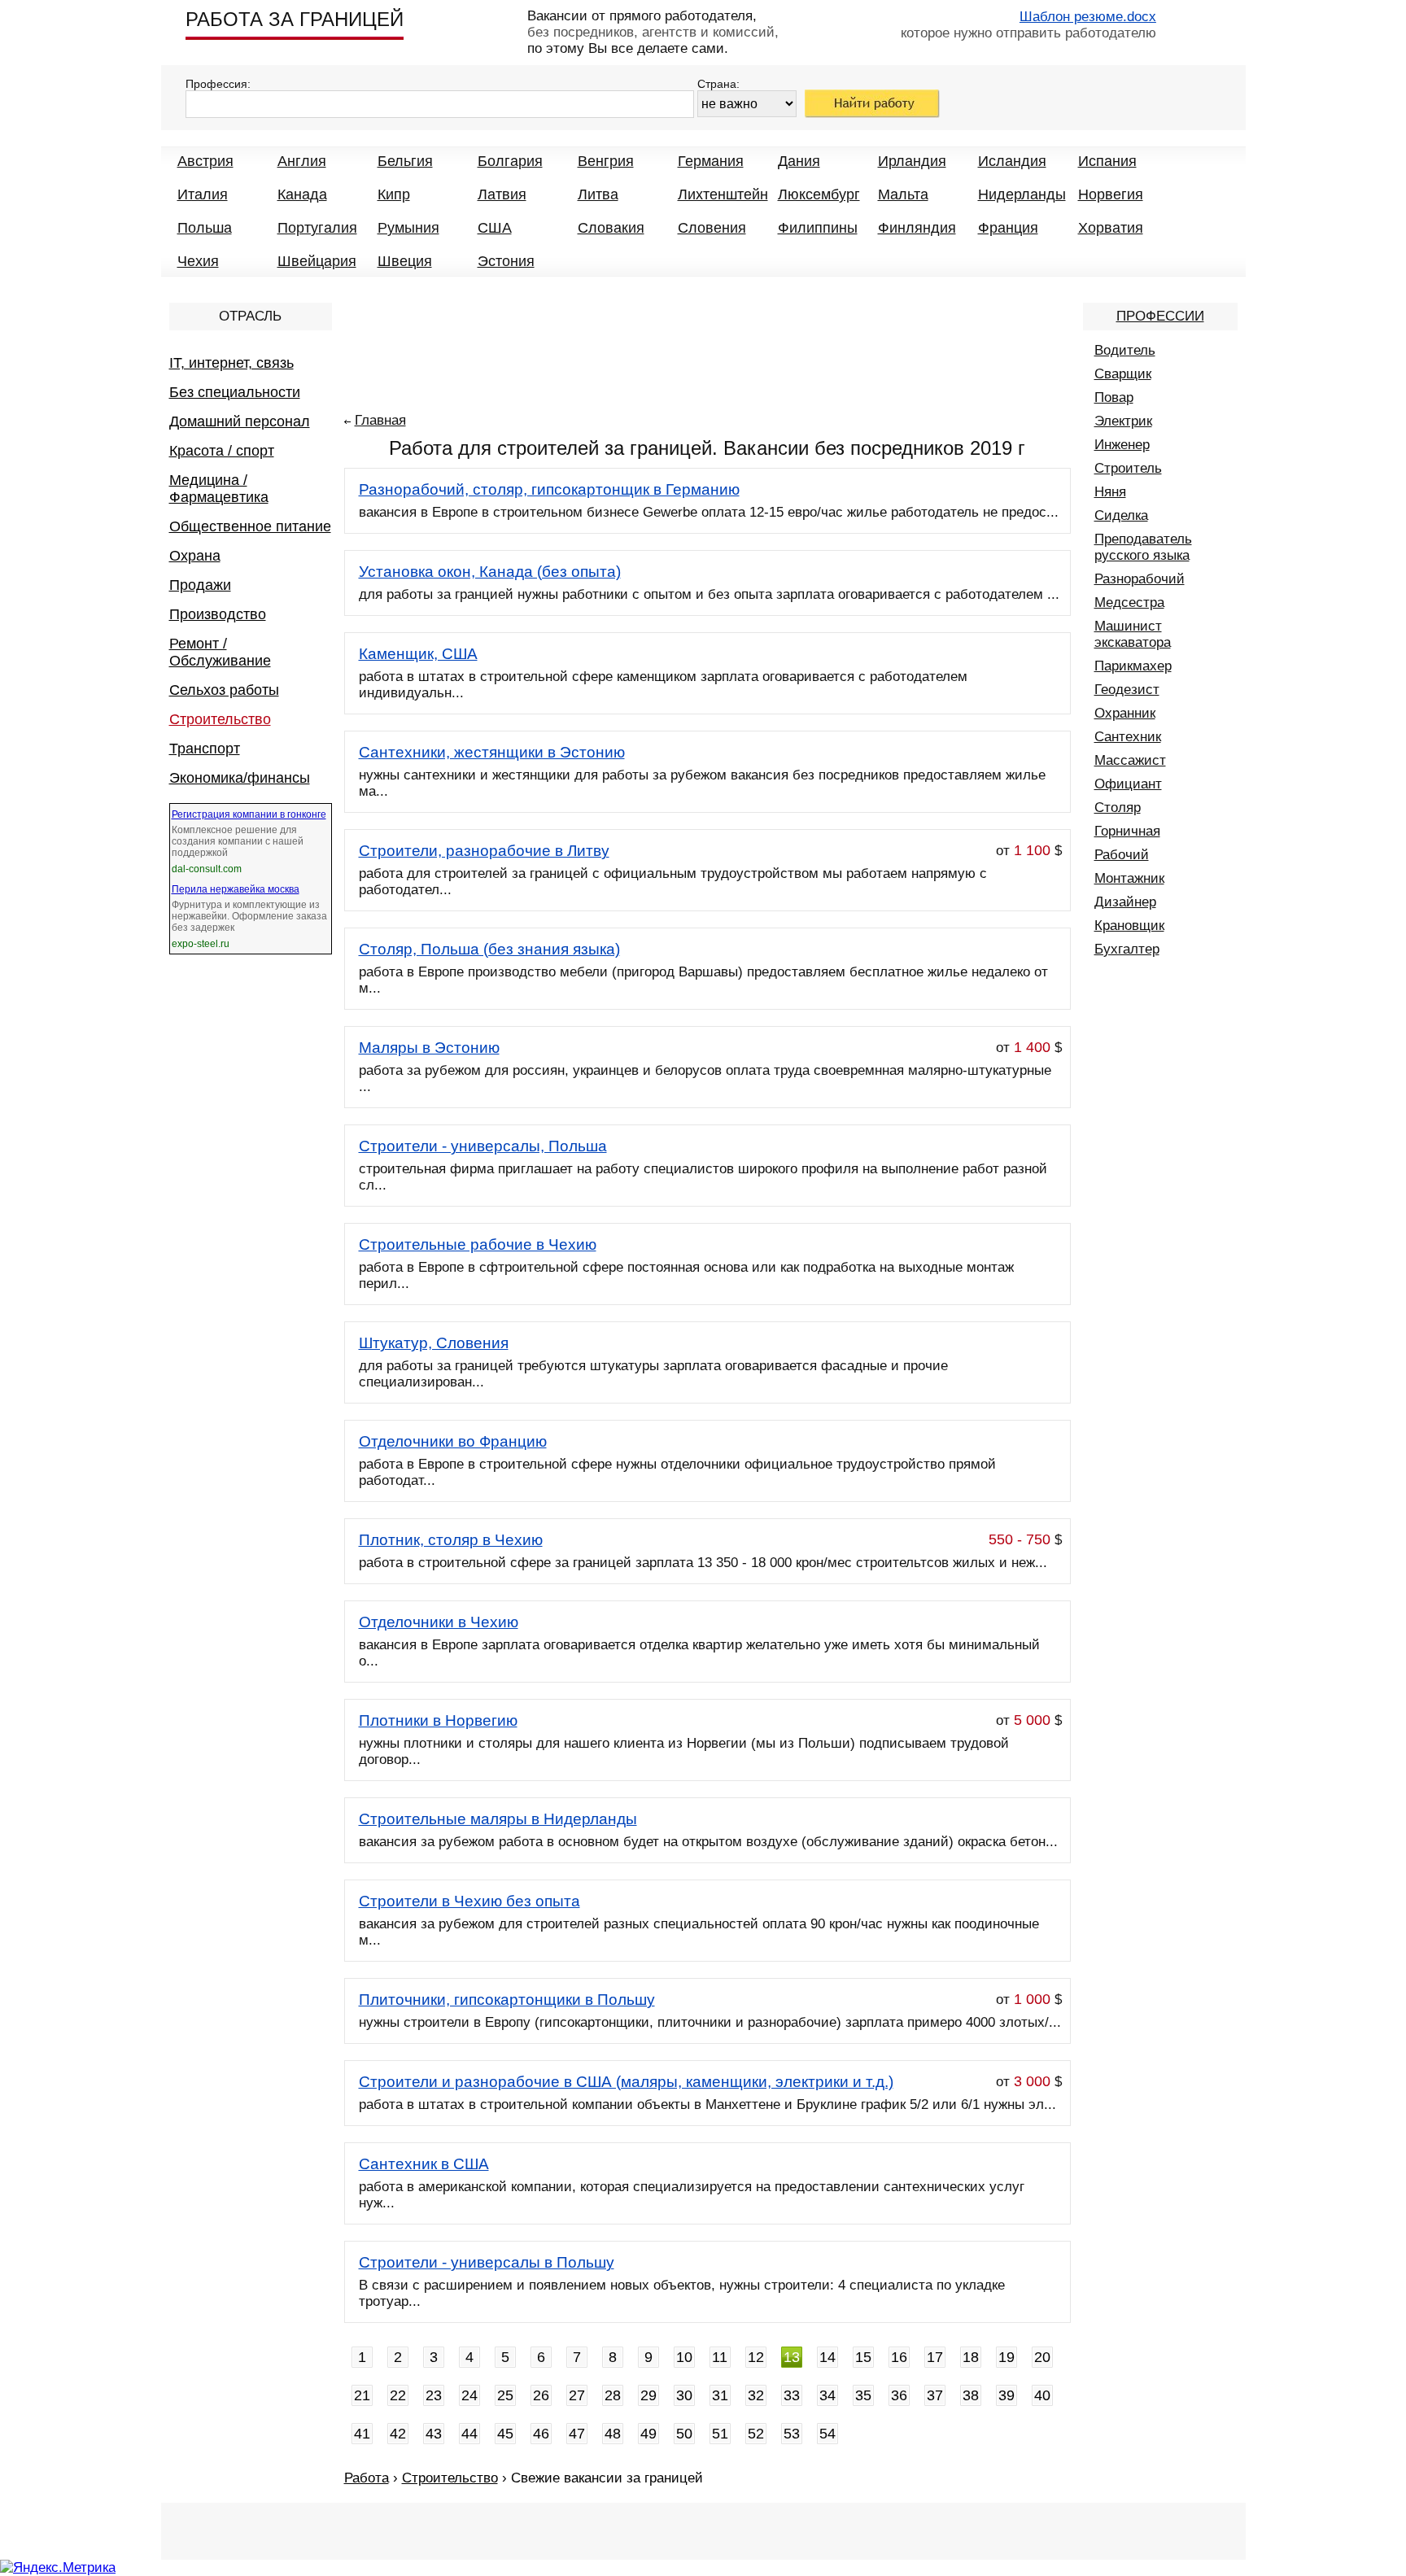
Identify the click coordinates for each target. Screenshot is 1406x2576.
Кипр (394, 194)
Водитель (1125, 350)
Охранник (1125, 713)
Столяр (1118, 808)
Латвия (502, 194)
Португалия (317, 228)
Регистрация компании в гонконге (249, 814)
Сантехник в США (424, 2164)
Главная (380, 420)
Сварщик (1123, 374)
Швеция (405, 261)
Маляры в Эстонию (429, 1048)
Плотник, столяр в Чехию (451, 1540)
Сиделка (1121, 515)
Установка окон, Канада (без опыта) (490, 572)
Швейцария (317, 261)
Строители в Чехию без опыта (469, 1901)
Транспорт (205, 749)
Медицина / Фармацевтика (219, 489)
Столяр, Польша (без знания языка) (489, 949)
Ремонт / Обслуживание (220, 652)
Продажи (200, 585)
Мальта (903, 194)
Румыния (408, 228)
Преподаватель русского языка (1143, 547)
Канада (302, 194)
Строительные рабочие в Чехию (478, 1244)
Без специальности (235, 392)
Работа (367, 2478)
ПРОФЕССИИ (1160, 316)
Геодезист (1127, 690)
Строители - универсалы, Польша (483, 1146)
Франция (1008, 228)
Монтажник (1129, 878)
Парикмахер (1133, 666)
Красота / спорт (222, 451)
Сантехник (1128, 737)
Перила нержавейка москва (236, 889)
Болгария (510, 161)
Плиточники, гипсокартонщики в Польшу (507, 2000)
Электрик (1123, 421)
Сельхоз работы (224, 690)
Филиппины (818, 228)
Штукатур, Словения (434, 1343)
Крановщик (1129, 926)
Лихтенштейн (723, 194)
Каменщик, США (418, 654)
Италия (203, 194)
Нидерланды (1022, 194)
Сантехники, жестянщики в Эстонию (492, 752)
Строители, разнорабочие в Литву (484, 851)
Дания (799, 161)
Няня (1110, 492)
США (495, 228)
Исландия (1012, 161)
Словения (712, 228)
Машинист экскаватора (1133, 634)
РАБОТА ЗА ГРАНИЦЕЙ (295, 19)
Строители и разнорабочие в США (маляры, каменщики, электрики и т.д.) (626, 2082)
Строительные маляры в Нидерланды (498, 1819)
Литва (598, 194)
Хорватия (1111, 228)
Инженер (1122, 445)
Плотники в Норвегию (438, 1720)
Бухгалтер (1127, 949)
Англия (302, 161)
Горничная (1127, 831)
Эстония (506, 261)
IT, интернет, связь (231, 363)
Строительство (220, 719)
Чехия (198, 261)
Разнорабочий (1140, 579)
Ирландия (912, 161)
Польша (205, 228)
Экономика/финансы (240, 778)
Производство (218, 614)
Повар (1114, 397)
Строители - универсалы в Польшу (487, 2262)
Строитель (1128, 468)
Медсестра (1129, 603)
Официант (1128, 784)
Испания (1107, 161)
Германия (711, 161)
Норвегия (1111, 194)
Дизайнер (1125, 902)
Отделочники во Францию (453, 1441)
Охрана (195, 556)
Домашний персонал (240, 421)
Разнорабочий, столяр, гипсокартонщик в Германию (549, 489)
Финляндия (917, 228)
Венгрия (606, 161)
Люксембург (819, 194)
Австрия (205, 161)
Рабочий (1122, 855)
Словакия (611, 228)
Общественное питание (250, 526)
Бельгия (405, 161)
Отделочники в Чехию (439, 1622)
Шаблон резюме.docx (1088, 17)
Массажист (1130, 760)
